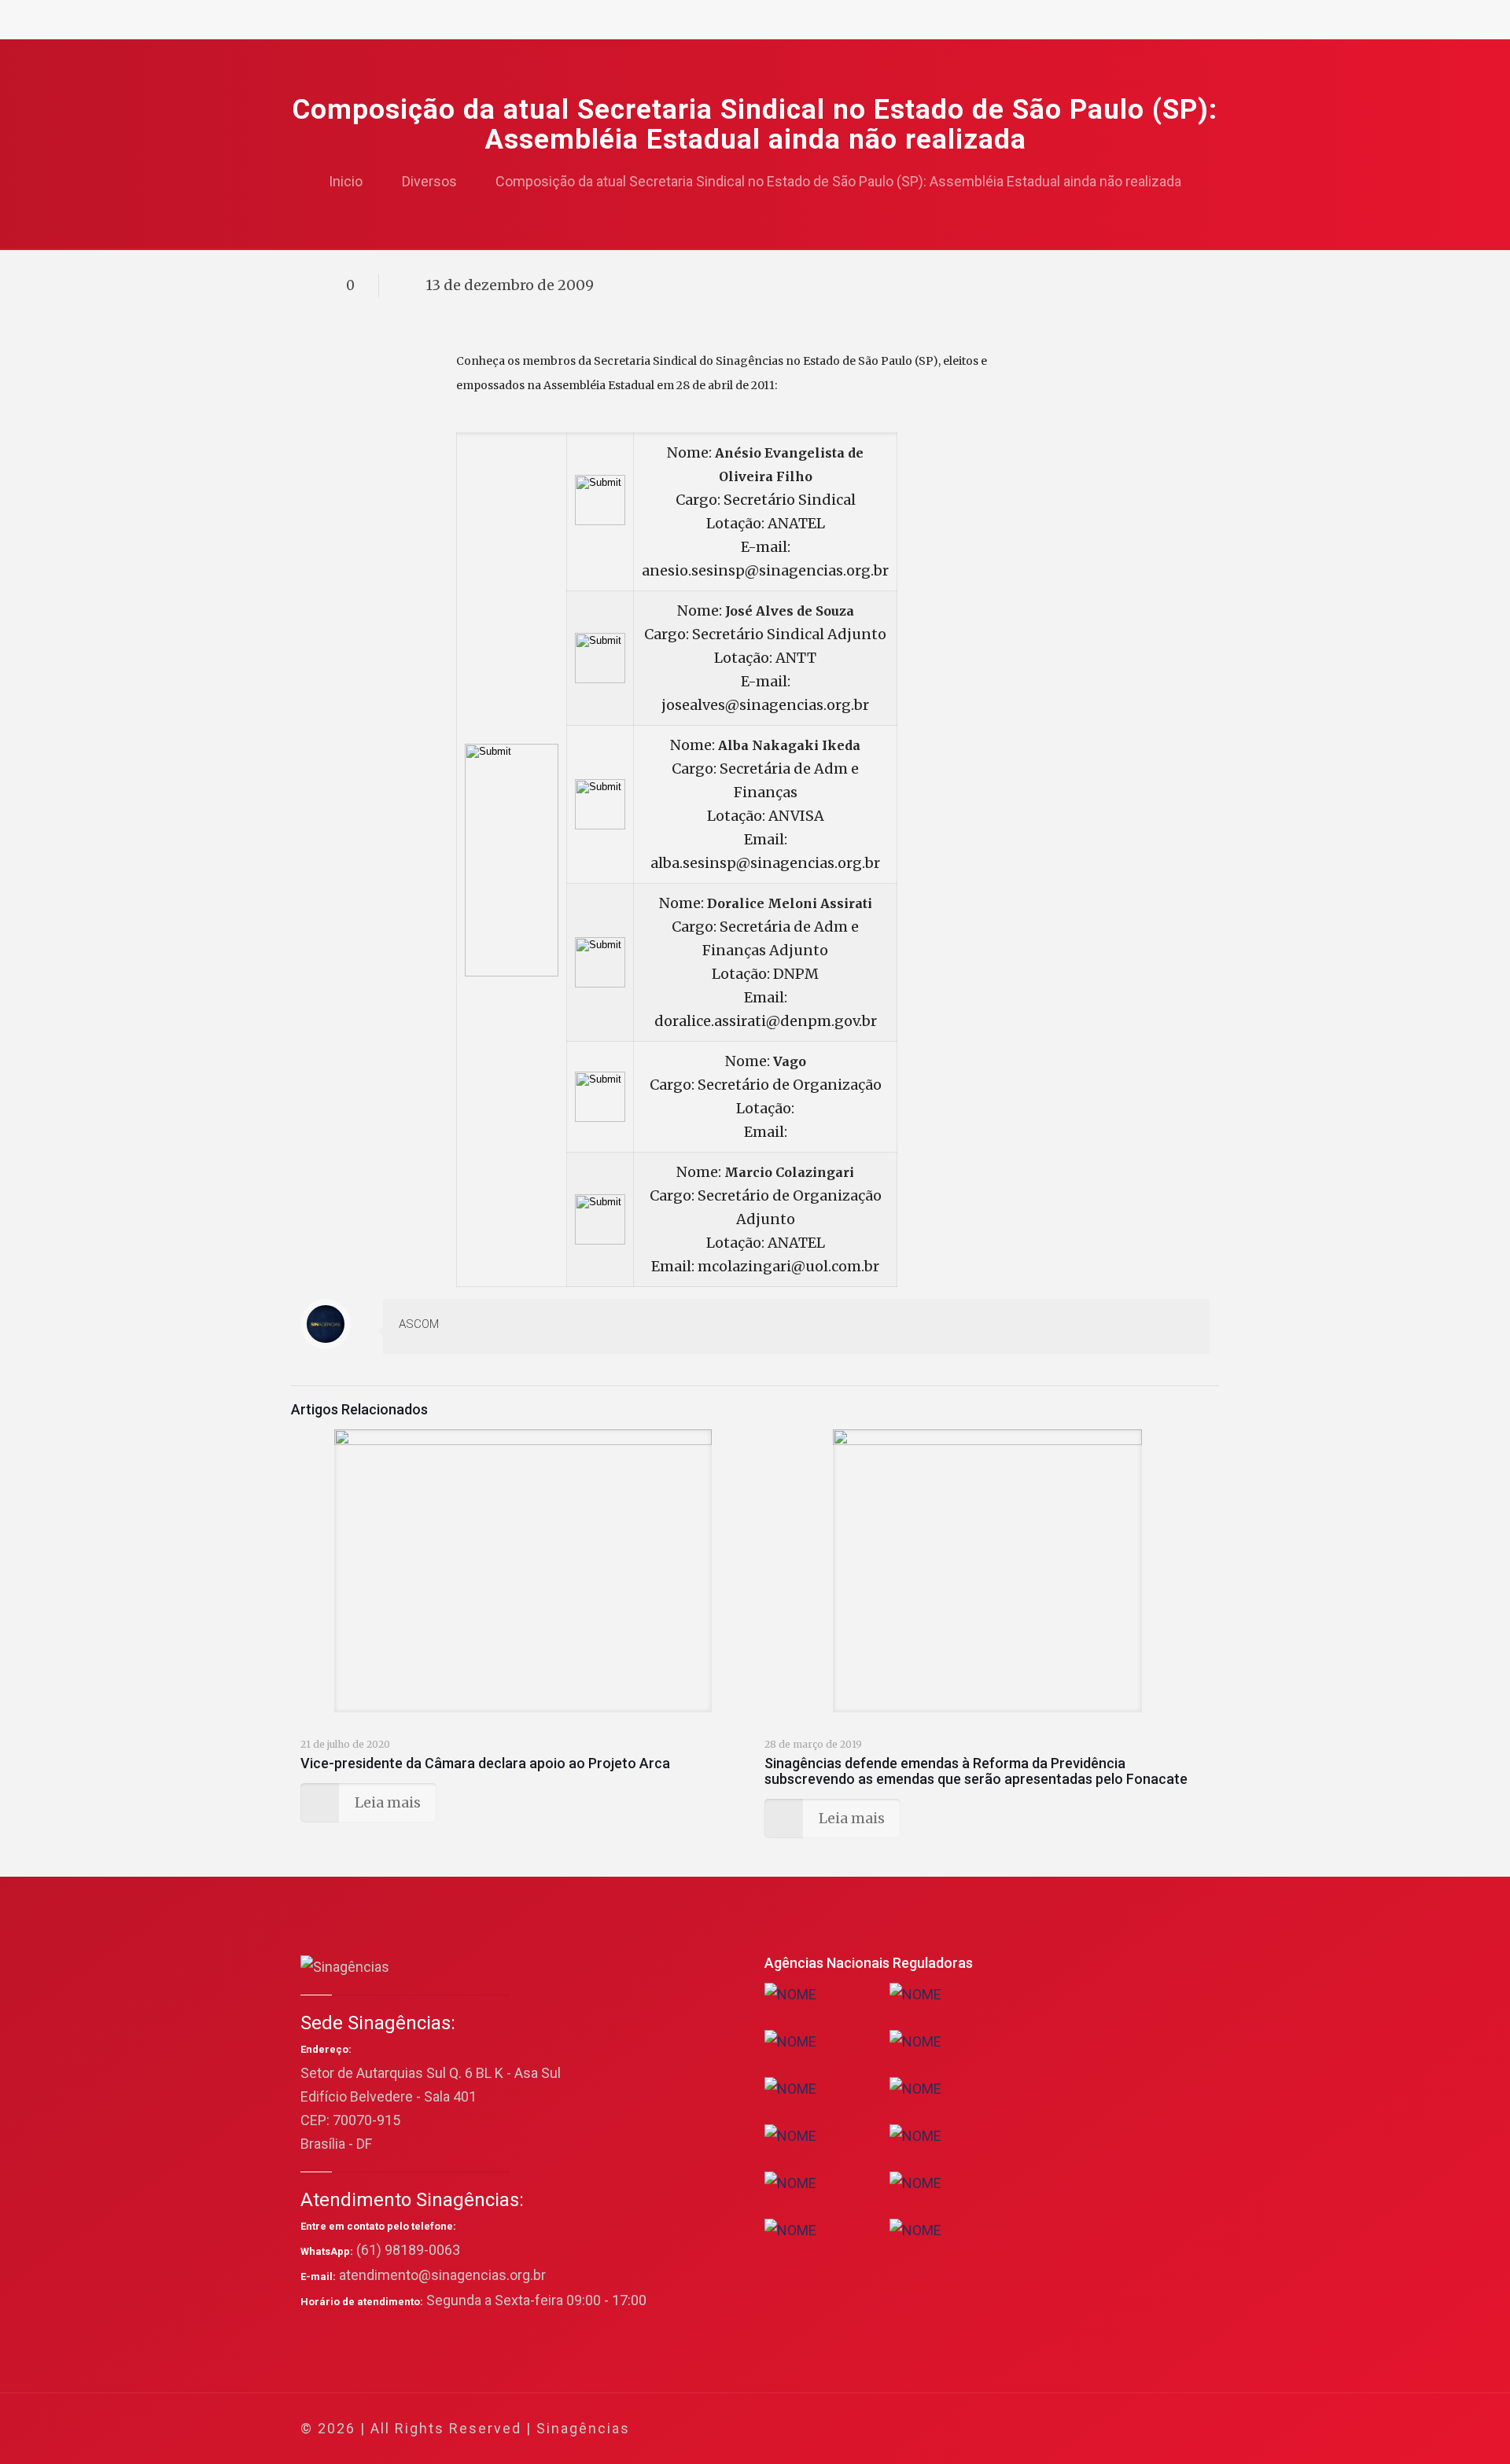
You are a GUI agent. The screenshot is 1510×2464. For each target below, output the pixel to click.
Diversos (429, 181)
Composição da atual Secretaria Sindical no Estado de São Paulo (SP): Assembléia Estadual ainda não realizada (838, 181)
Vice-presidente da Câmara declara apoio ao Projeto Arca (485, 1763)
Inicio (346, 181)
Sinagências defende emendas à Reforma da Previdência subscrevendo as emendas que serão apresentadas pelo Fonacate (976, 1771)
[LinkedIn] (1110, 2429)
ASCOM (419, 1324)
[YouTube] (1089, 2429)
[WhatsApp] (1025, 2429)
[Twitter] (1068, 2429)
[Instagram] (1131, 2429)
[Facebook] (1046, 2429)
